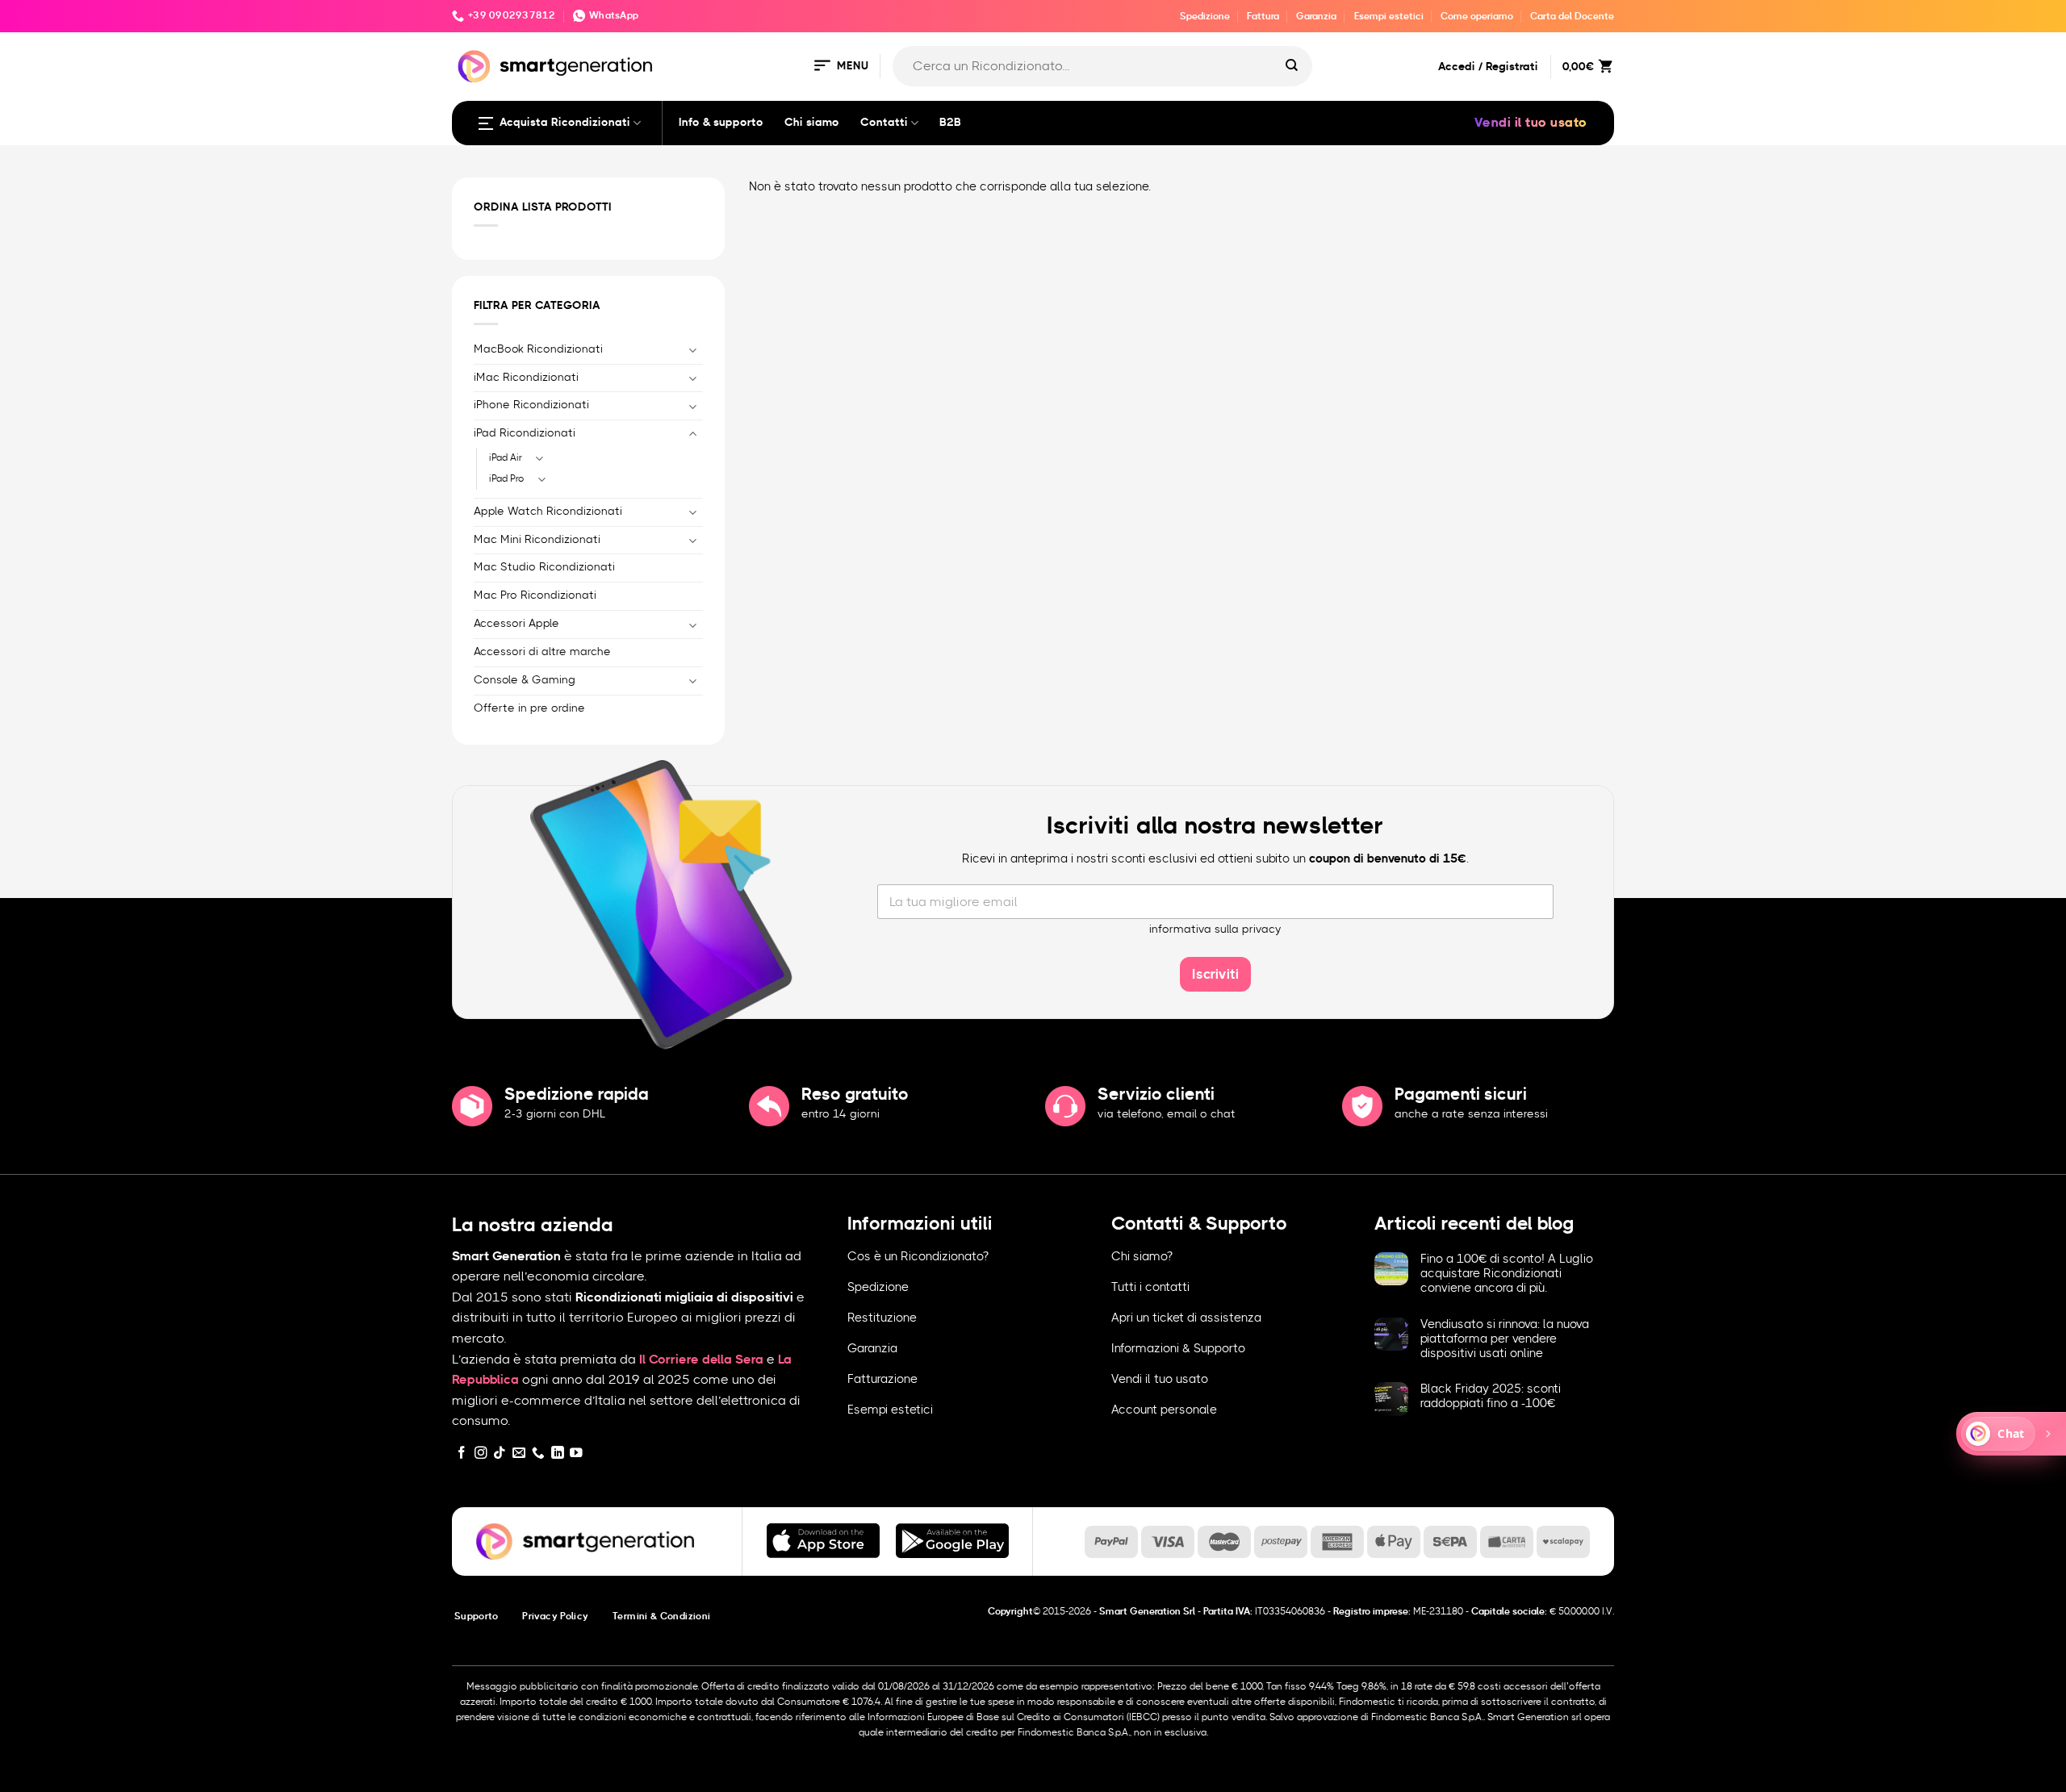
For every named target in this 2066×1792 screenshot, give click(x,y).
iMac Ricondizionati (526, 378)
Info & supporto (721, 123)
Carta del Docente (1572, 16)
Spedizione (1205, 16)
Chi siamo (812, 123)
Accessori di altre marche (542, 652)
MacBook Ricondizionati (538, 349)
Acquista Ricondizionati (565, 123)
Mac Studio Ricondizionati (544, 567)
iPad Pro (507, 478)
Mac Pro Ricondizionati (535, 595)
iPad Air (506, 457)
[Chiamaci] (538, 1454)
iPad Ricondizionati (525, 433)
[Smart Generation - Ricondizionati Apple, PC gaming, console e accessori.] (555, 67)
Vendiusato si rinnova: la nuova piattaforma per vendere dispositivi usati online (1505, 1339)
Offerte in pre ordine (529, 708)
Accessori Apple (516, 624)
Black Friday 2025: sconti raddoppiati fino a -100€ (1491, 1396)
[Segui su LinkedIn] (558, 1454)
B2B (950, 123)
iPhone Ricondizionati (531, 405)
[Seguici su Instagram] (481, 1454)
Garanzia (1316, 16)
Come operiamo (1477, 16)
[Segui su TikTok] (500, 1454)
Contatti (884, 123)
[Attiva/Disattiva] (693, 350)
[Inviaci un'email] (519, 1454)
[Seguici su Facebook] (462, 1454)
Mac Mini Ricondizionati (537, 540)
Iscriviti (1215, 974)
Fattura (1263, 16)
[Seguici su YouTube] (576, 1454)
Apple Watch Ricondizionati (548, 512)
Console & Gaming (525, 680)
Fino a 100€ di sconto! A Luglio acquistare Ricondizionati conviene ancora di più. (1507, 1274)
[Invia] (1292, 66)
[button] (840, 67)
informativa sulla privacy (1215, 929)
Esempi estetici (1389, 16)
